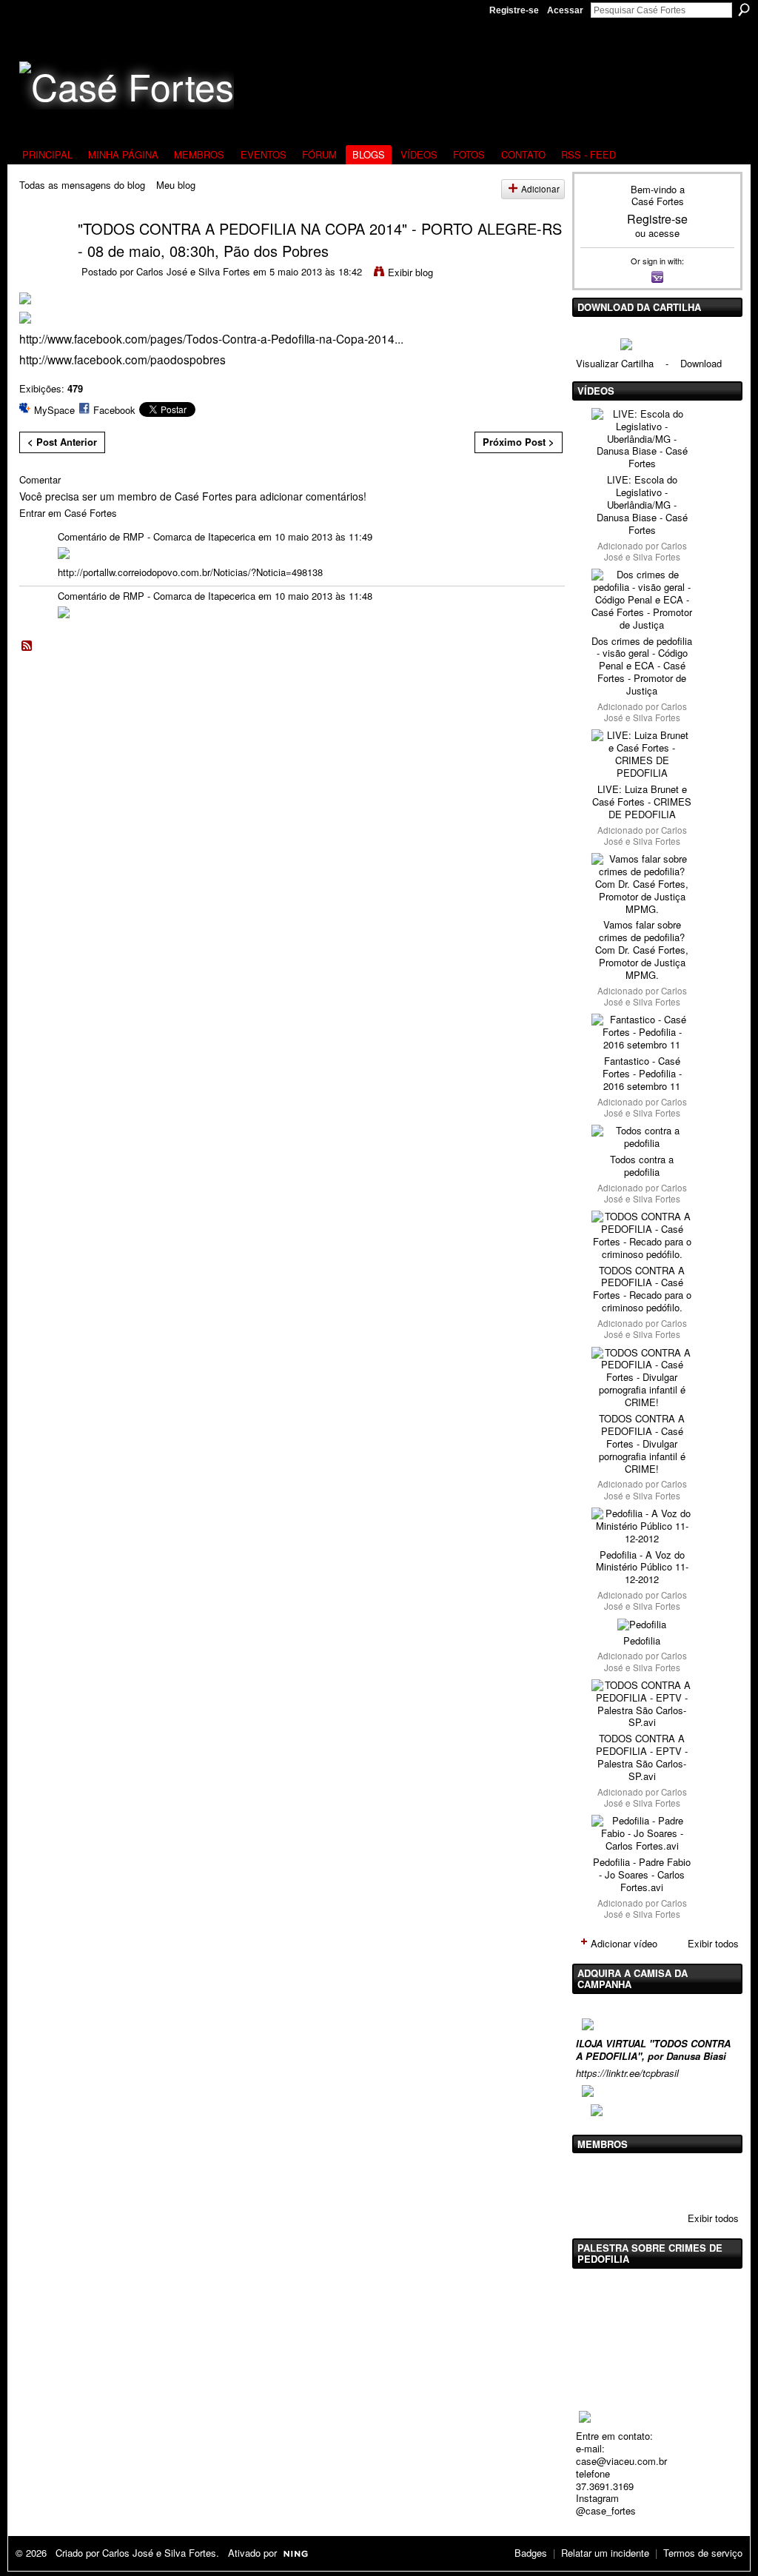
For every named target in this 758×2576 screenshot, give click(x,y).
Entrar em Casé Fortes (68, 513)
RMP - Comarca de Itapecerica (189, 536)
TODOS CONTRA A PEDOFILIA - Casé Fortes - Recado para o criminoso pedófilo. (642, 1289)
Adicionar (540, 189)
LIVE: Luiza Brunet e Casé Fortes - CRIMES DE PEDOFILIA (642, 802)
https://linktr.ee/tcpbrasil (627, 2073)
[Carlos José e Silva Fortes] (39, 257)
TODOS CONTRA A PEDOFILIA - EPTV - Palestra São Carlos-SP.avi (642, 1757)
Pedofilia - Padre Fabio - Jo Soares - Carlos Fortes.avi (642, 1874)
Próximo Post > (519, 442)
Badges (531, 2553)
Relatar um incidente (605, 2553)
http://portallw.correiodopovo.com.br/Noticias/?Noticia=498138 (190, 572)
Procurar (744, 10)
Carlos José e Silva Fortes (193, 271)
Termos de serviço (703, 2553)
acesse (664, 233)
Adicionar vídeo (624, 1943)
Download (701, 363)
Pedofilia (642, 1640)
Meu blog (176, 185)
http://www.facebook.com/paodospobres (123, 359)
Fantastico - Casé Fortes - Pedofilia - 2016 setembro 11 (642, 1073)
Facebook (114, 410)
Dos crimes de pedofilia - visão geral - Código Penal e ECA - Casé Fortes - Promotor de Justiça (642, 666)
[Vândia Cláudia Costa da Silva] (631, 2181)
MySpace (54, 410)
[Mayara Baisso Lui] (669, 2181)
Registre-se (514, 10)
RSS (27, 646)
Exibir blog (410, 272)
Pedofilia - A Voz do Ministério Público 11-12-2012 (642, 1567)
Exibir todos (713, 1943)
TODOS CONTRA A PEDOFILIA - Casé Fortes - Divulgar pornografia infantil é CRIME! (642, 1443)
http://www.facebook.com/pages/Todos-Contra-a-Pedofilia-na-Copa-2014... (211, 338)
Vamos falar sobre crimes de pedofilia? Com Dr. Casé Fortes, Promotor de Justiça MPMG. (642, 950)
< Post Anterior (62, 442)
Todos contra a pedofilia (642, 1165)
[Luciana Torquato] (707, 2181)
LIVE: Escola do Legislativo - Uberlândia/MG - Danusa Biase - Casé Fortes (642, 505)
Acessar (565, 10)
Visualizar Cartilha (615, 363)
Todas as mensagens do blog (82, 185)
